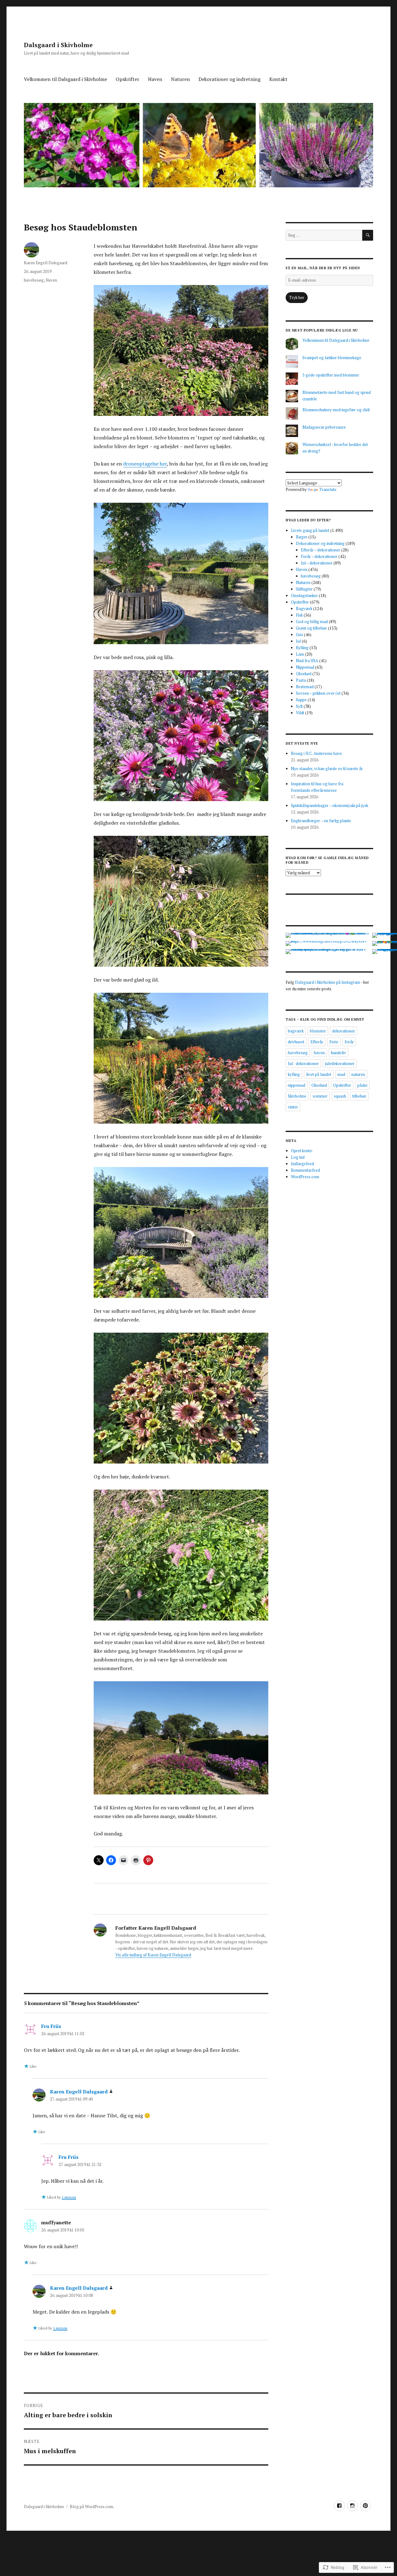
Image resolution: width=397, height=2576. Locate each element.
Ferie (334, 1042)
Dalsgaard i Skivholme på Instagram (328, 982)
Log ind (298, 1157)
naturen (358, 1074)
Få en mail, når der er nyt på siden (323, 268)
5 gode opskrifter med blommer (331, 375)
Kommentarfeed (306, 1170)
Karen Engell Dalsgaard (46, 263)
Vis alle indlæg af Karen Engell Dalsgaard (153, 1955)
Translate (328, 489)
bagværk (296, 1031)
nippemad (297, 1085)
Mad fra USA (307, 661)
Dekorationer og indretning (230, 79)
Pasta (301, 680)
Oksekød (304, 674)
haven (319, 1053)
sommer (320, 1096)
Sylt (299, 706)
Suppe (301, 700)
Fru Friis (51, 2026)
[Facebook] (339, 2506)
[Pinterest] (366, 2506)
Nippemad (305, 667)
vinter (293, 1107)
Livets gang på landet (310, 530)
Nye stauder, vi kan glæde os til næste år (327, 769)
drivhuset (296, 1042)
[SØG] (368, 235)
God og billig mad (312, 622)
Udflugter (304, 589)
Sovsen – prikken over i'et (318, 693)
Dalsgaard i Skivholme (58, 45)
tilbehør (359, 1096)
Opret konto (302, 1151)
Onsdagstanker (304, 595)
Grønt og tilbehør (311, 628)
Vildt (300, 713)
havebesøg (34, 280)
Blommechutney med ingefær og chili (336, 410)
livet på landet (319, 1074)
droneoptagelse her (145, 464)
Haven (155, 79)
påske (362, 1085)
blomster (318, 1031)
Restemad (305, 687)
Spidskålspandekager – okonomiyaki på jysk (330, 805)
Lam (300, 654)
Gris (299, 635)
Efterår (317, 1042)
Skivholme (297, 1096)
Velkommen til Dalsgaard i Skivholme (65, 79)
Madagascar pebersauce (324, 427)
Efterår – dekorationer (321, 550)
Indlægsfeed (302, 1164)
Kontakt (278, 79)
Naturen (180, 79)
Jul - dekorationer (303, 1063)
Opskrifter (127, 79)
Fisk (299, 615)
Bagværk (304, 608)
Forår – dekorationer (319, 556)
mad (341, 1074)
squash (340, 1096)
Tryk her (297, 297)
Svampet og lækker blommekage (332, 358)
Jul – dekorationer (317, 563)
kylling (294, 1074)
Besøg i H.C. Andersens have (317, 753)
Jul (298, 641)
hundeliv (339, 1053)
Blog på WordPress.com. (92, 2507)
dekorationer (344, 1031)
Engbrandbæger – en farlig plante (321, 821)
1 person (69, 2197)
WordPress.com (305, 1177)
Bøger (302, 537)
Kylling (302, 648)
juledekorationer (340, 1063)
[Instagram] (352, 2506)
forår (349, 1042)
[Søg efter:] (324, 235)
